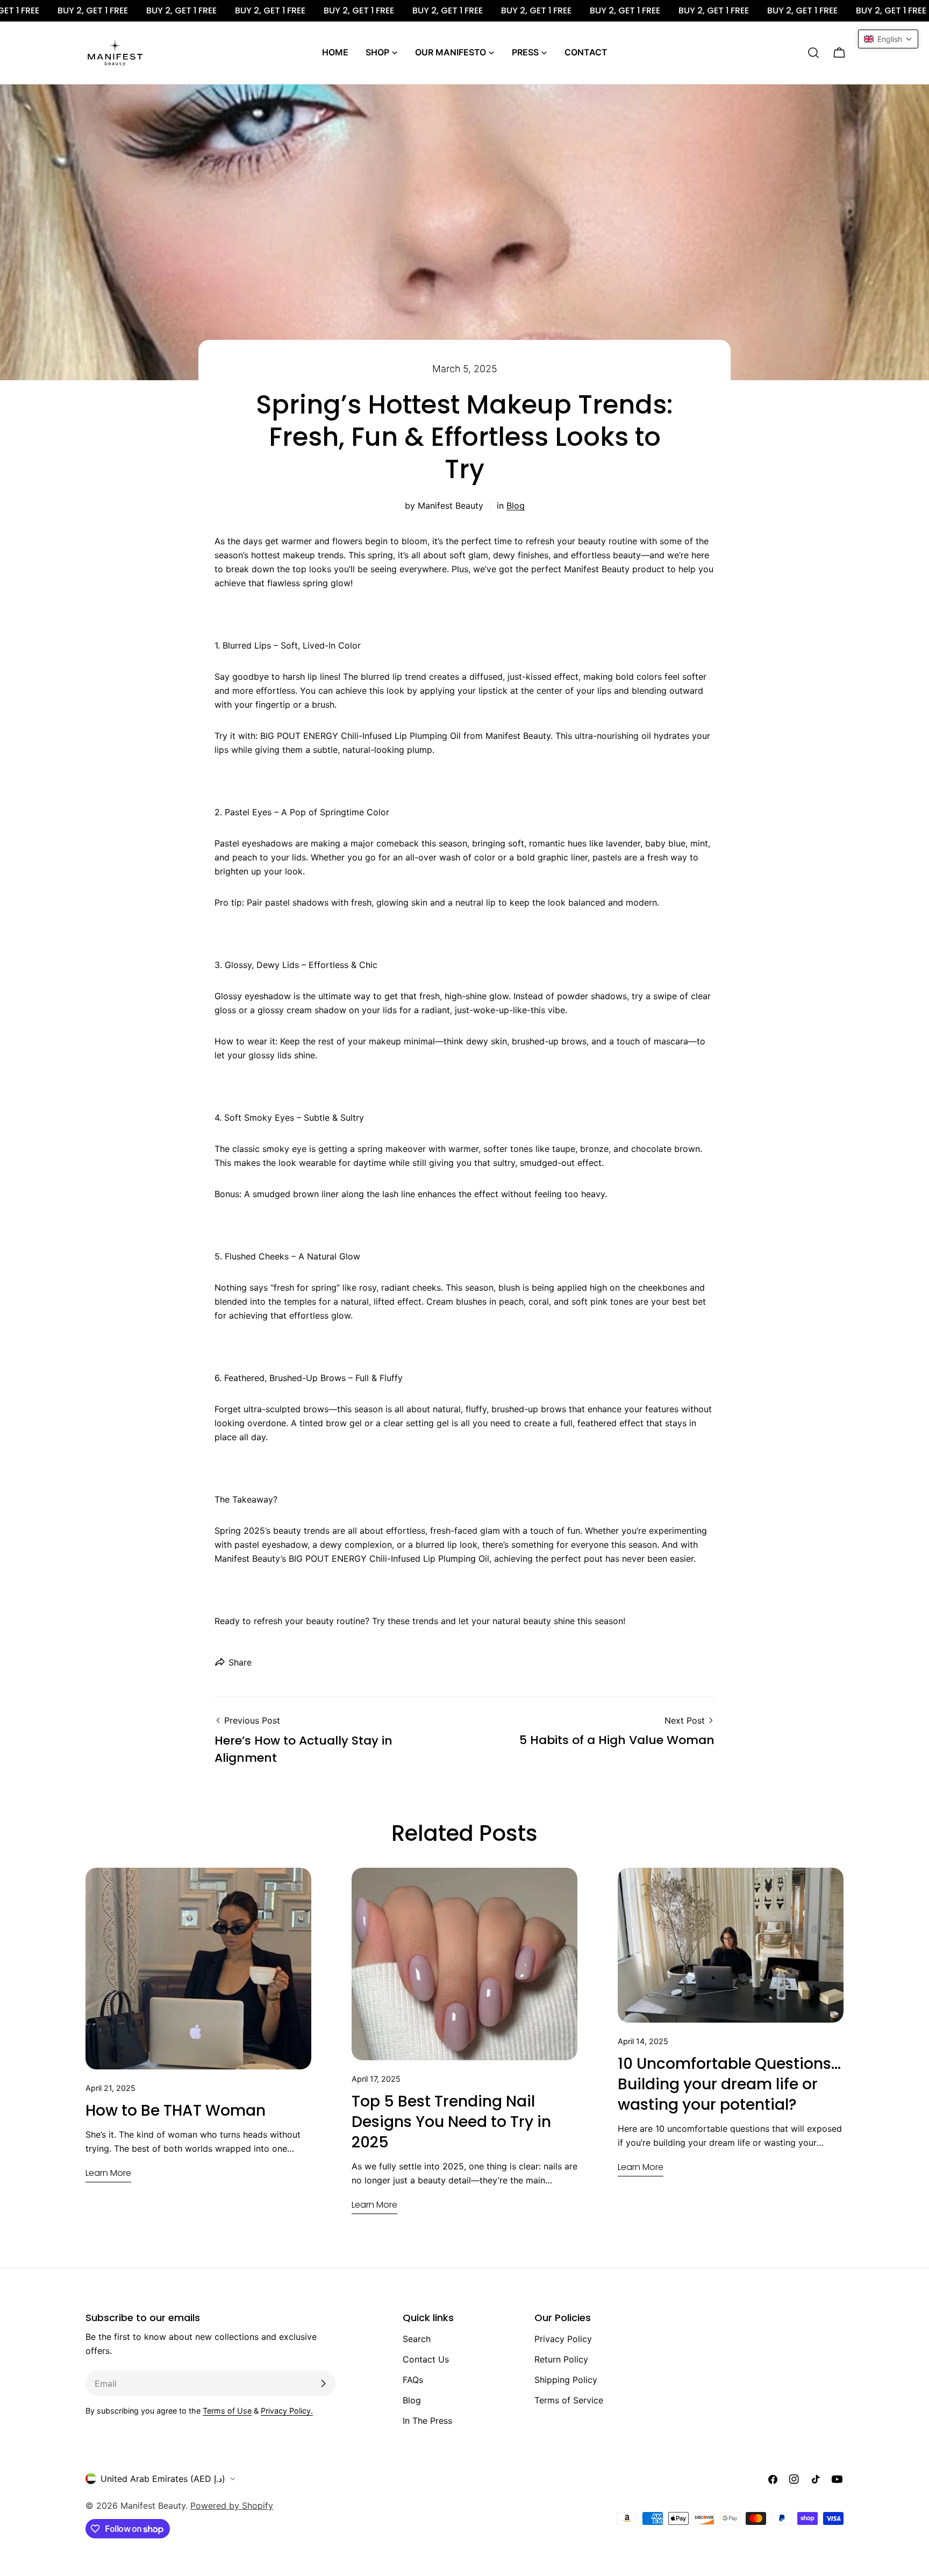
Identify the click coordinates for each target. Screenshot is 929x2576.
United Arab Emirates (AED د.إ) (163, 2479)
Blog (516, 506)
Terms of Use (227, 2411)
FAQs (413, 2380)
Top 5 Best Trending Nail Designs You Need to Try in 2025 (451, 2122)
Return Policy (561, 2359)
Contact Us (426, 2359)
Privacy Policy (563, 2339)
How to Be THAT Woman (176, 2111)
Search (417, 2339)
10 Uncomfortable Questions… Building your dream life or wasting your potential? (729, 2084)
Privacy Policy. (287, 2411)
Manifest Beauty (153, 2506)
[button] (888, 39)
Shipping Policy (566, 2380)
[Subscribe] (323, 2383)
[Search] (813, 53)
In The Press (427, 2421)
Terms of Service (569, 2400)
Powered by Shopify (232, 2506)
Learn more (108, 2173)
